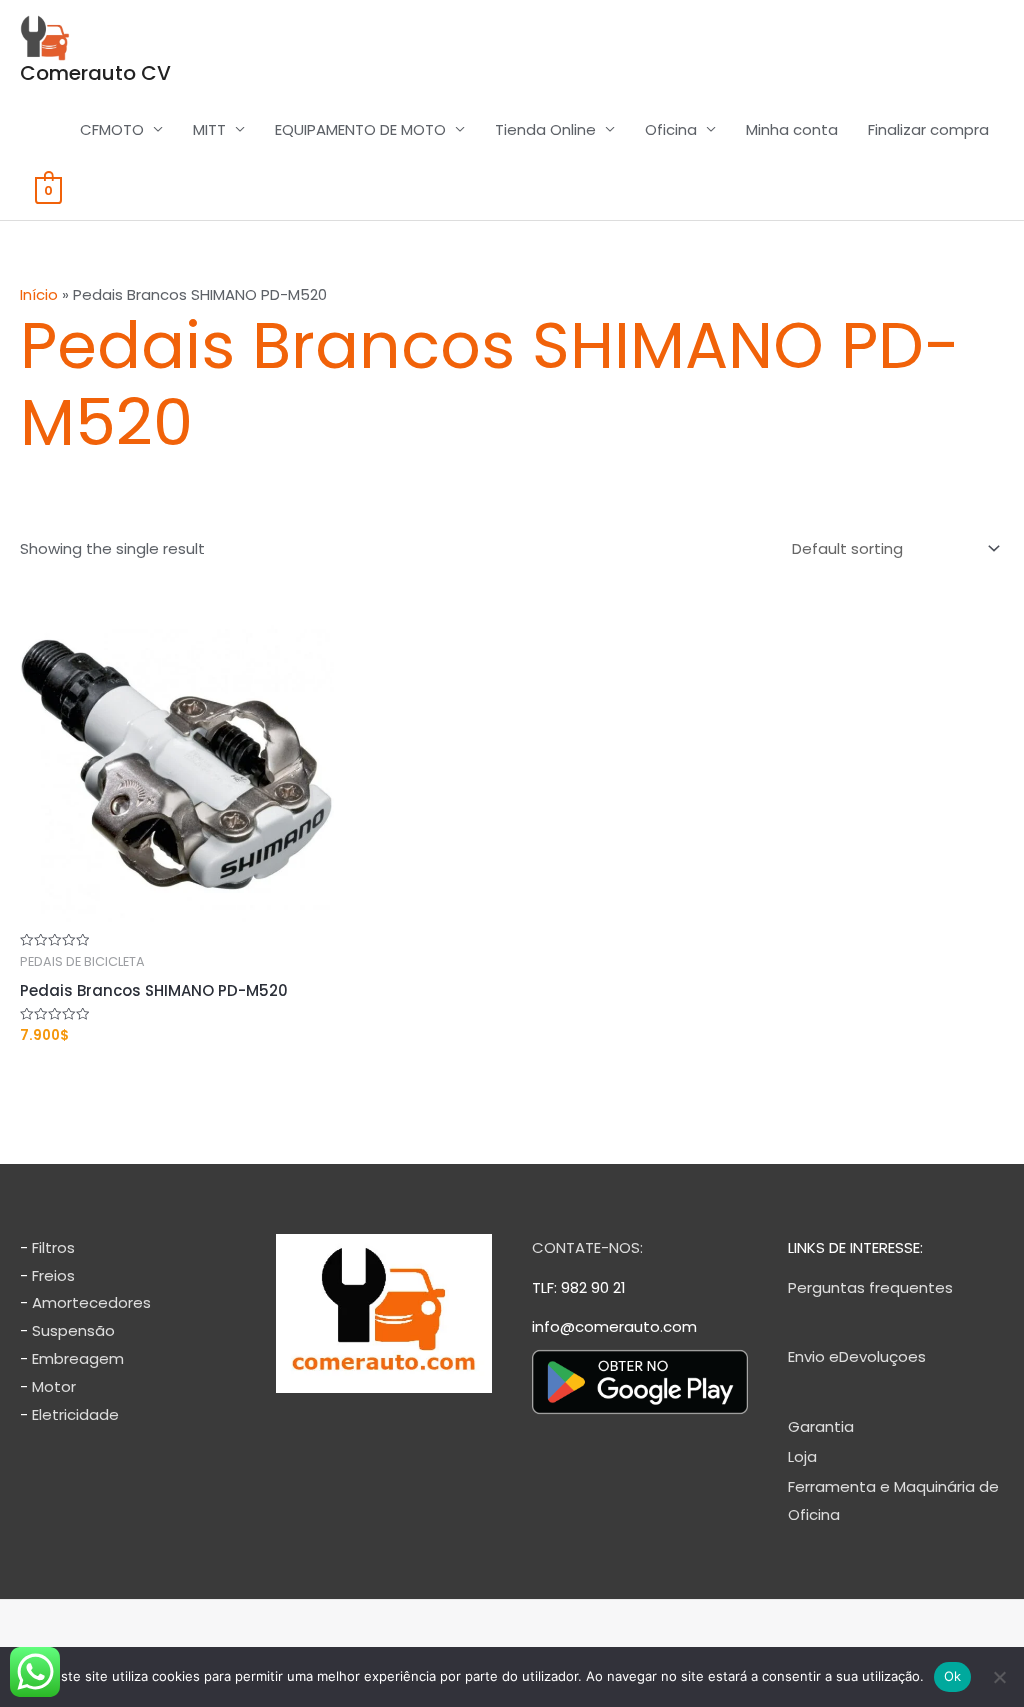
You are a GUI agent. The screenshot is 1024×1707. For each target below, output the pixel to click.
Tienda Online (545, 129)
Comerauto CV (95, 73)
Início (39, 294)
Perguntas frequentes (870, 1287)
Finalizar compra (928, 129)
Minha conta (792, 129)
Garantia (821, 1426)
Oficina (671, 129)
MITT (209, 129)
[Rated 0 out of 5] (177, 777)
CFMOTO (112, 129)
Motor (54, 1386)
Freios (53, 1275)
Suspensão (73, 1330)
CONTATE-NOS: (587, 1247)
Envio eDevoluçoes (857, 1356)
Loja (802, 1456)
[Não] (999, 1677)
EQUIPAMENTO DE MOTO (360, 129)
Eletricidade (75, 1414)
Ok (953, 1676)
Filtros (53, 1247)
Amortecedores (91, 1302)
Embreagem (78, 1358)
